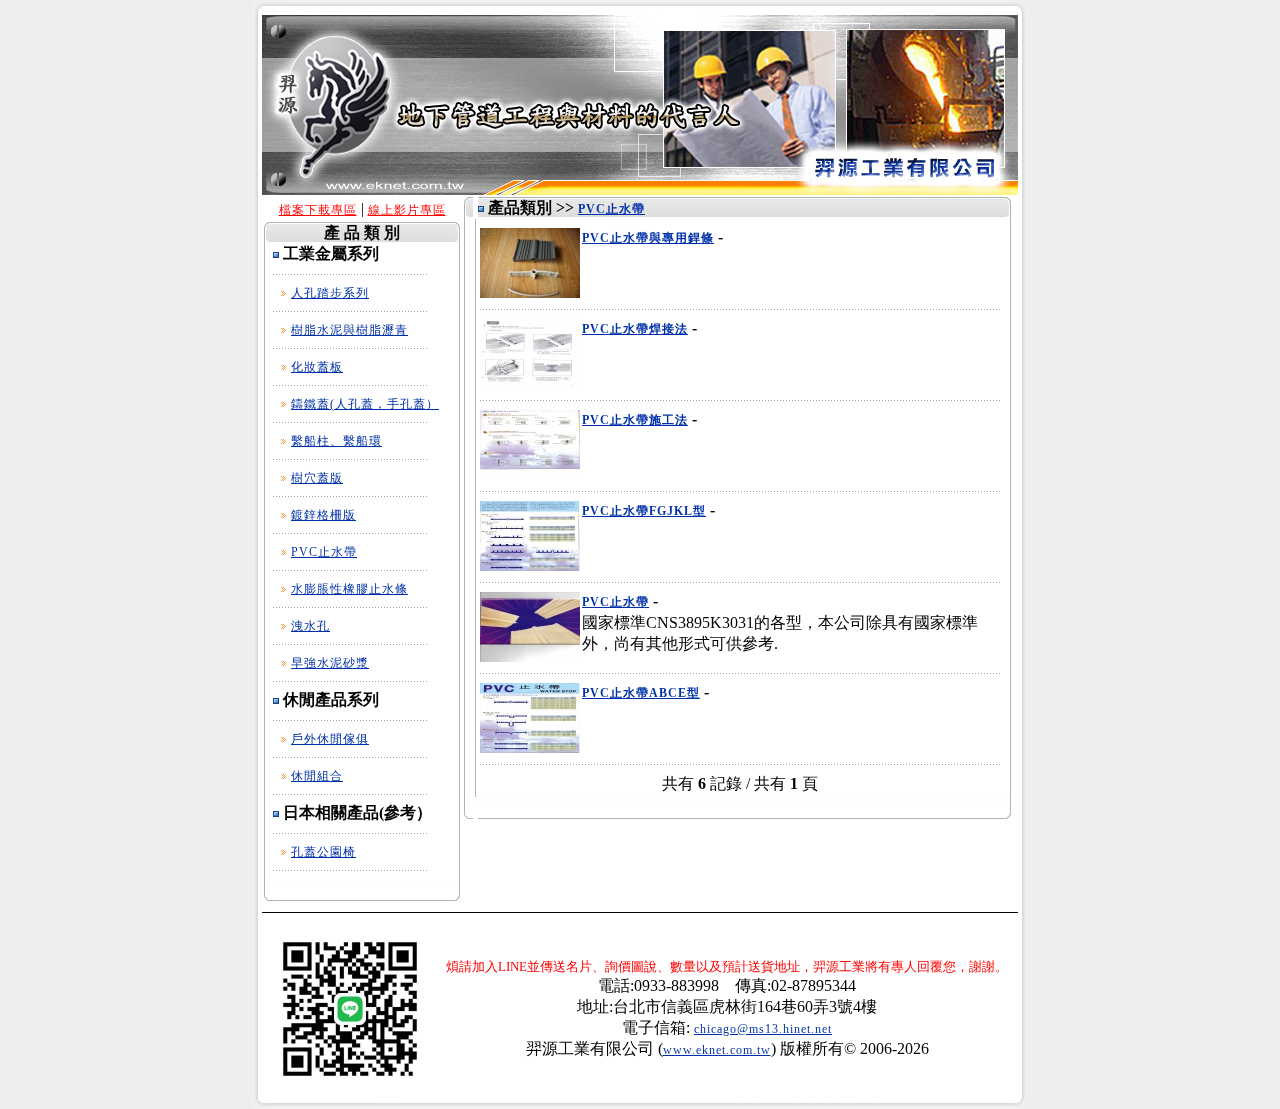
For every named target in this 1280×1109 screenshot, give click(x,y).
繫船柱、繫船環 (336, 441)
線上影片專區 (407, 210)
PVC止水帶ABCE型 (641, 693)
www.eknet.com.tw (717, 1050)
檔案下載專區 (318, 210)
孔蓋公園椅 (323, 852)
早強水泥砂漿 (330, 663)
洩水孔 (310, 626)
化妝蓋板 (317, 367)
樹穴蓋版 (317, 478)
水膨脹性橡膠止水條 (349, 589)
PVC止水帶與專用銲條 (648, 238)
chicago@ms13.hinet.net (763, 1029)
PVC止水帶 (324, 552)
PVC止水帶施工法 (635, 420)
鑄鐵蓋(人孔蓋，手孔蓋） (365, 404)
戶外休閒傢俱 (330, 739)
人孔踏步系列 (330, 293)
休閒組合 (317, 776)
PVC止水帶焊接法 (635, 329)
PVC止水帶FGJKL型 (644, 511)
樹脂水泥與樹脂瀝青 (349, 330)
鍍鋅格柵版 (323, 515)
